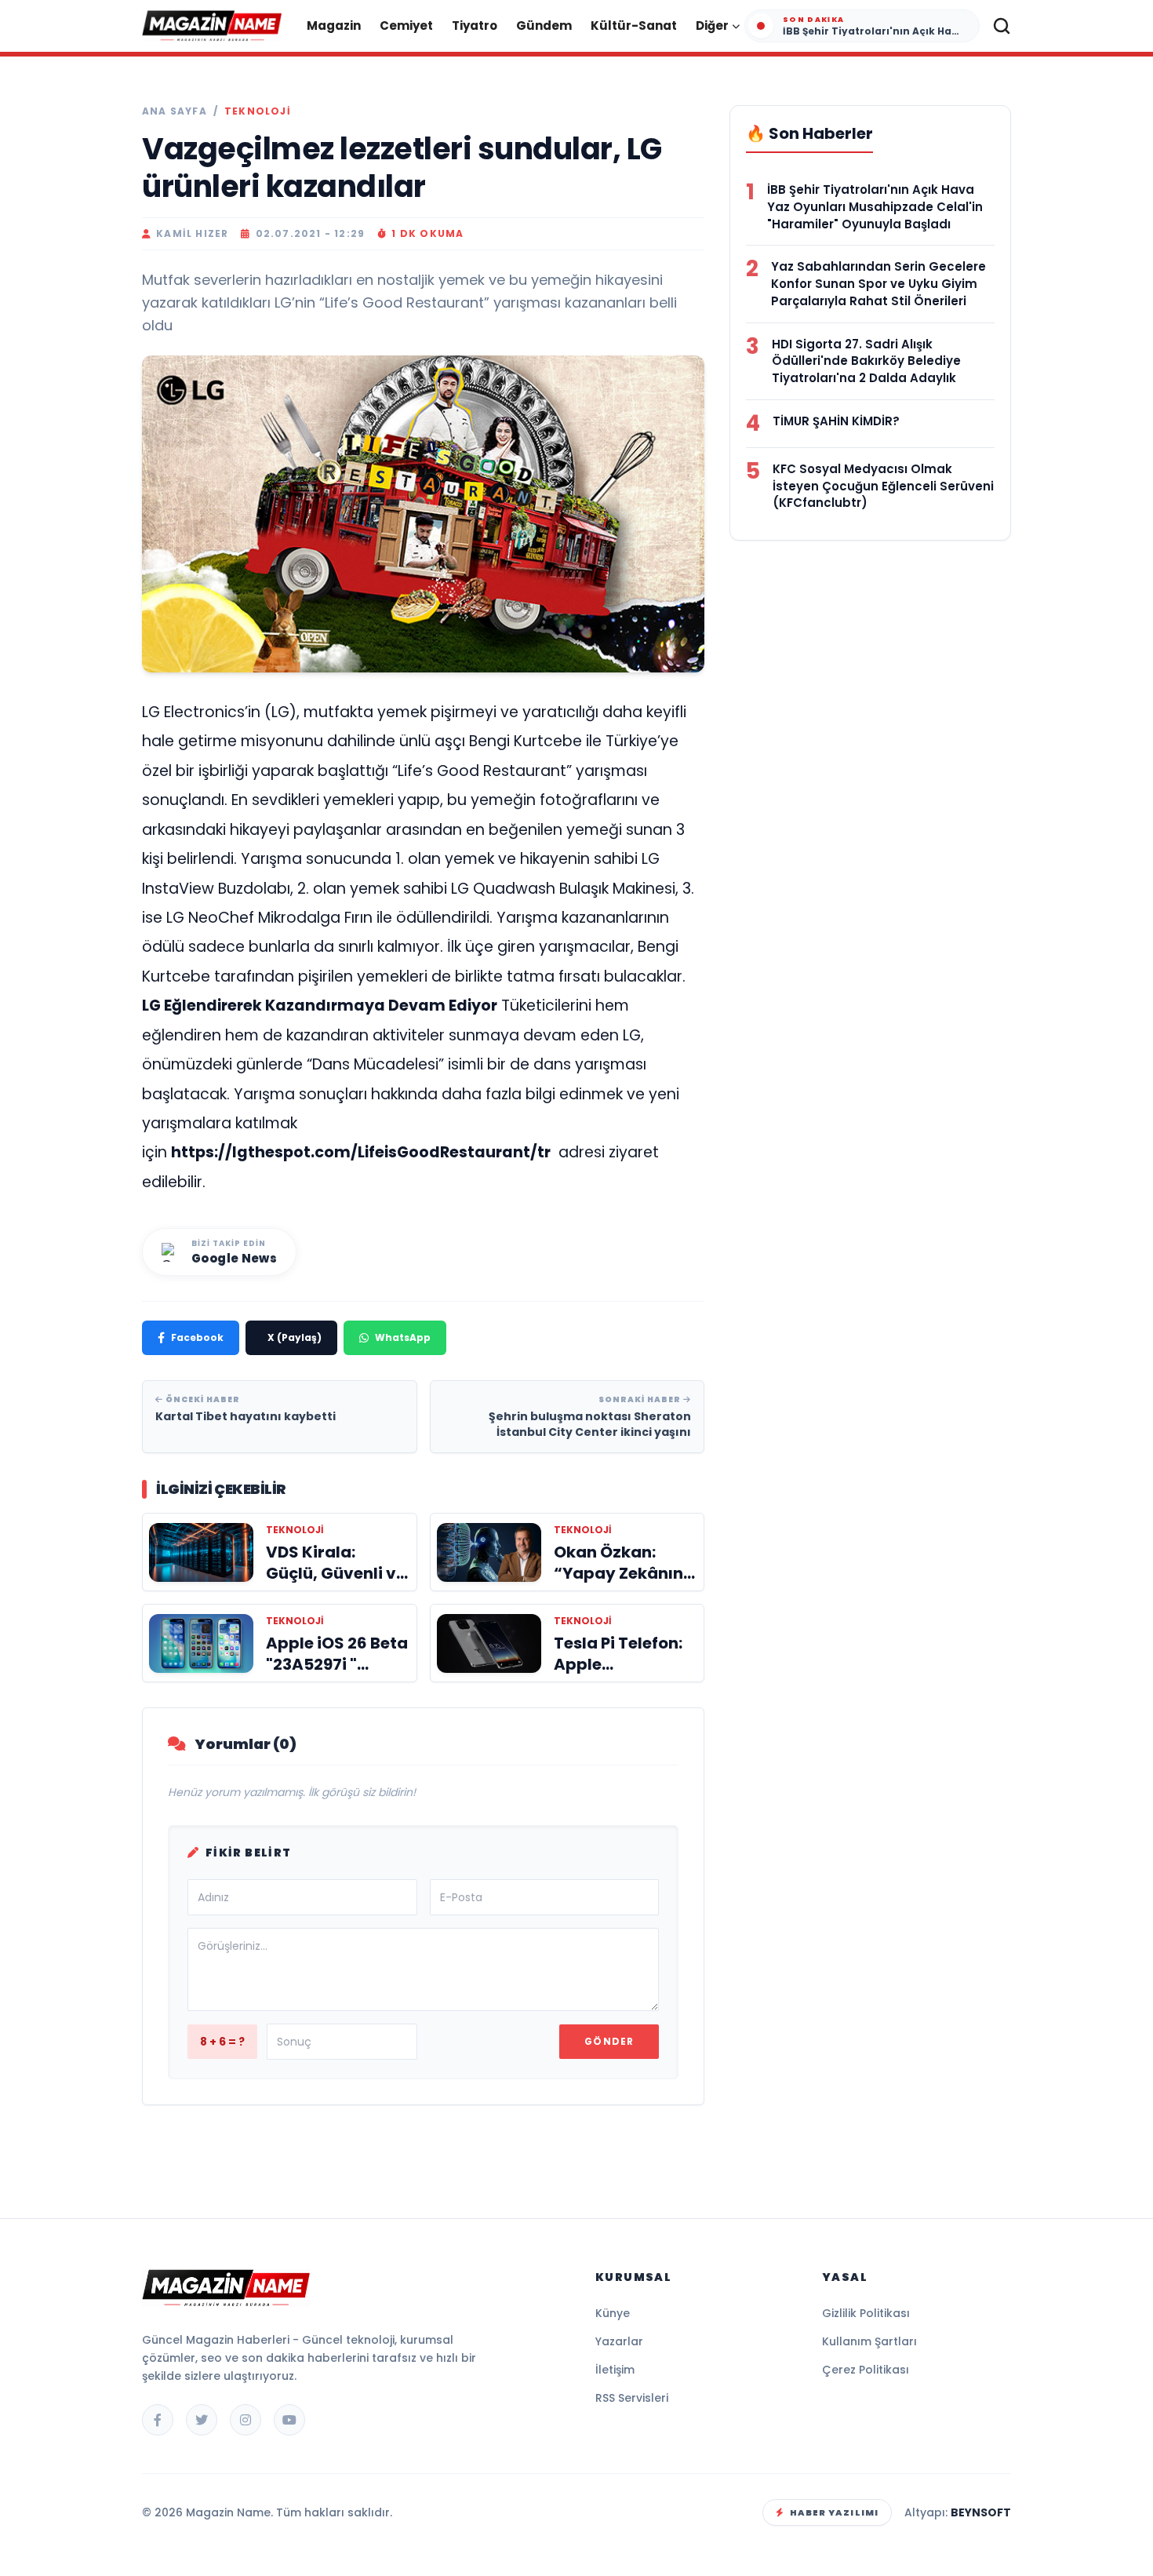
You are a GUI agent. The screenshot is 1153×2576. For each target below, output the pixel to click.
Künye (613, 2313)
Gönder (609, 2041)
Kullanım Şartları (869, 2341)
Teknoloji (258, 111)
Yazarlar (619, 2341)
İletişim (615, 2370)
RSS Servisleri (632, 2398)
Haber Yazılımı (834, 2512)
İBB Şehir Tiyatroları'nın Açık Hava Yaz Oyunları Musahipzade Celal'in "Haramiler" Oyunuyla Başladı (875, 207)
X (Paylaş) (295, 1337)
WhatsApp (403, 1337)
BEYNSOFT (981, 2512)
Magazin (334, 26)
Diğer (712, 26)
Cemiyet (406, 26)
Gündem (544, 26)
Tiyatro (475, 26)
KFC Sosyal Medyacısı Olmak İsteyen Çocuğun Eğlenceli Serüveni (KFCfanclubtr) (883, 486)
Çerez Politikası (866, 2370)
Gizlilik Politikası (866, 2313)
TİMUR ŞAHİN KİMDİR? (836, 421)
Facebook (197, 1337)
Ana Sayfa (175, 111)
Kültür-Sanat (634, 26)
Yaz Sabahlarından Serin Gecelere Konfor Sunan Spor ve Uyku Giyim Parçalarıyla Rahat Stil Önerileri (878, 284)
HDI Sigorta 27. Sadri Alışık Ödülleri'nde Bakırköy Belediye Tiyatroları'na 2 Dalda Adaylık (866, 361)
